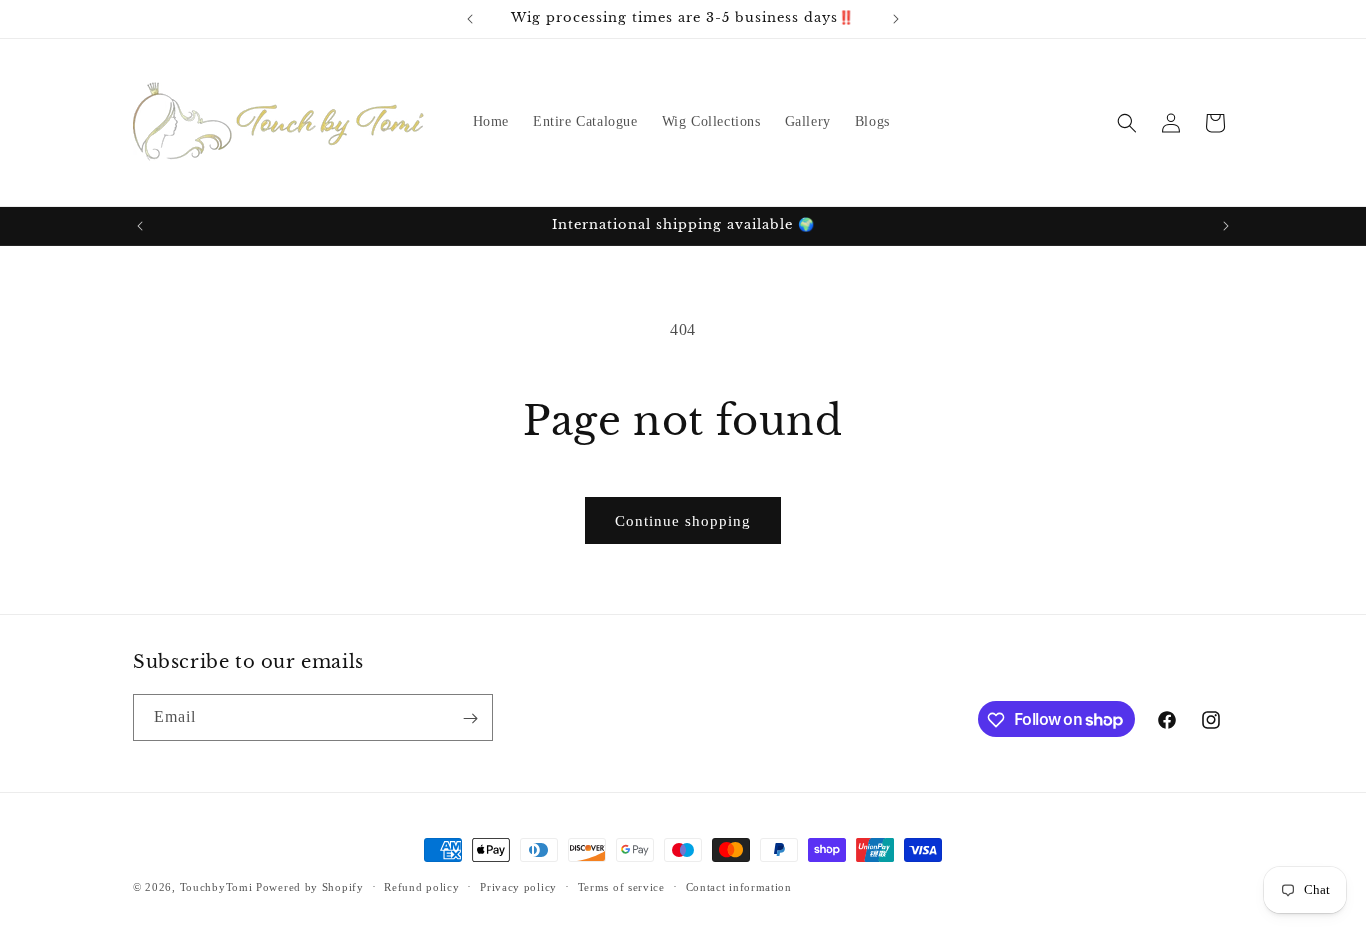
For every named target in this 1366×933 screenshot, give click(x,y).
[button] (1127, 123)
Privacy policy (518, 886)
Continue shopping (683, 521)
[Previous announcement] (470, 19)
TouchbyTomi (216, 887)
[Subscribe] (470, 718)
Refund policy (421, 886)
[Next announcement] (896, 19)
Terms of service (621, 886)
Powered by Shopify (310, 887)
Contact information (739, 886)
